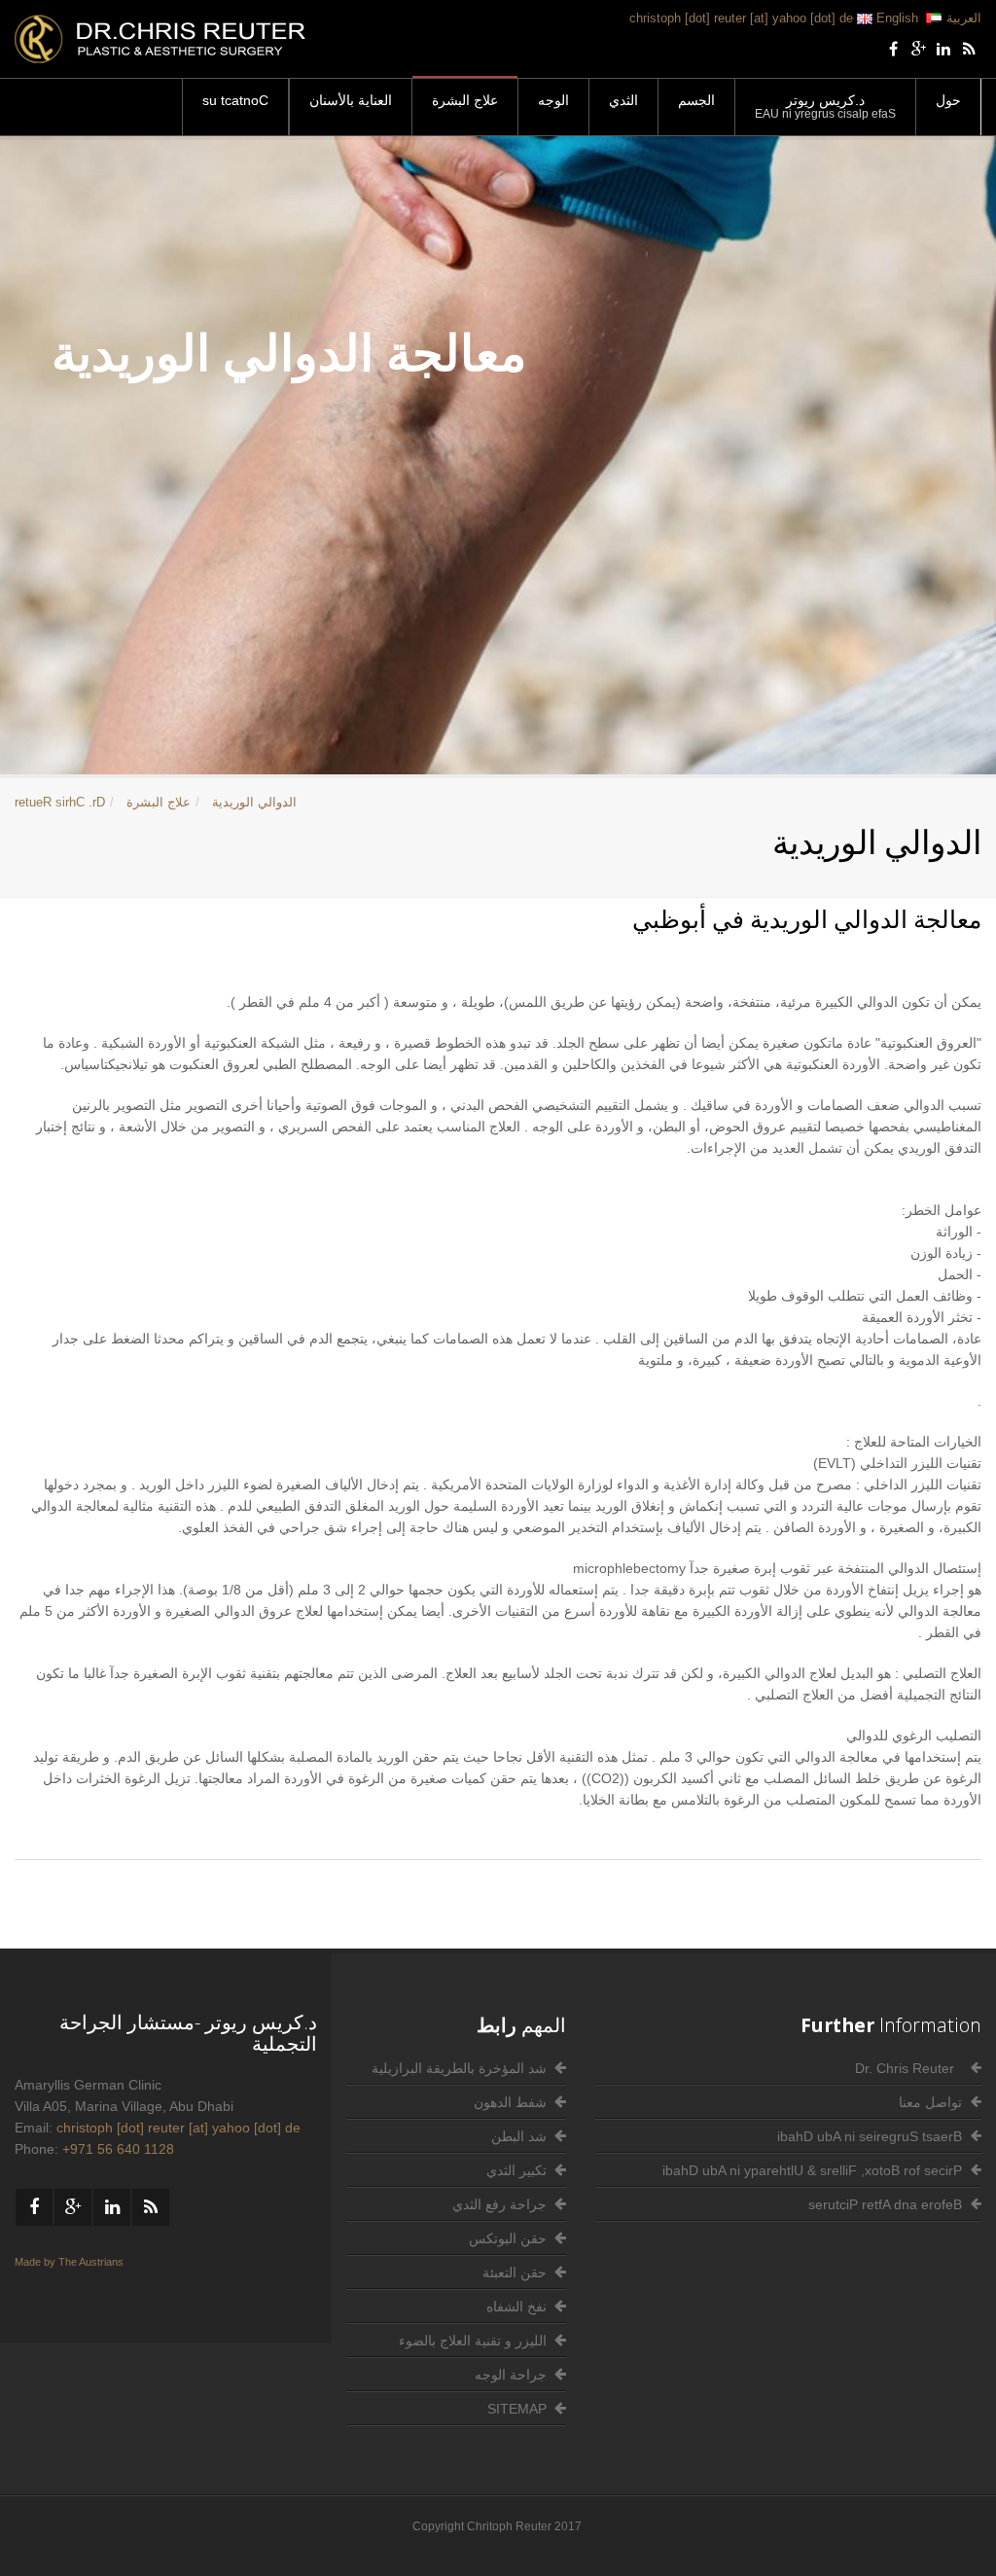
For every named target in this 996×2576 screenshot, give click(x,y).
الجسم (696, 100)
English (895, 18)
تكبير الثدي (516, 2170)
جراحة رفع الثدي (499, 2204)
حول (948, 100)
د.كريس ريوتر (825, 107)
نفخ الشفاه (516, 2307)
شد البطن (519, 2136)
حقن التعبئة (515, 2272)
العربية (964, 18)
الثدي (623, 100)
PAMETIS (517, 2409)
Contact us (235, 100)
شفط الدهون (510, 2102)
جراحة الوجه (511, 2375)
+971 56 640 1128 (118, 2149)
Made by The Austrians (69, 2262)
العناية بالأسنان (351, 100)
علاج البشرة (465, 100)
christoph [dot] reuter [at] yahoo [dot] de (741, 18)
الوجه (553, 100)
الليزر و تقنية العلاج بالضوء (473, 2341)
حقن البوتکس (508, 2238)
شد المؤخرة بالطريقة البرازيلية (459, 2068)
